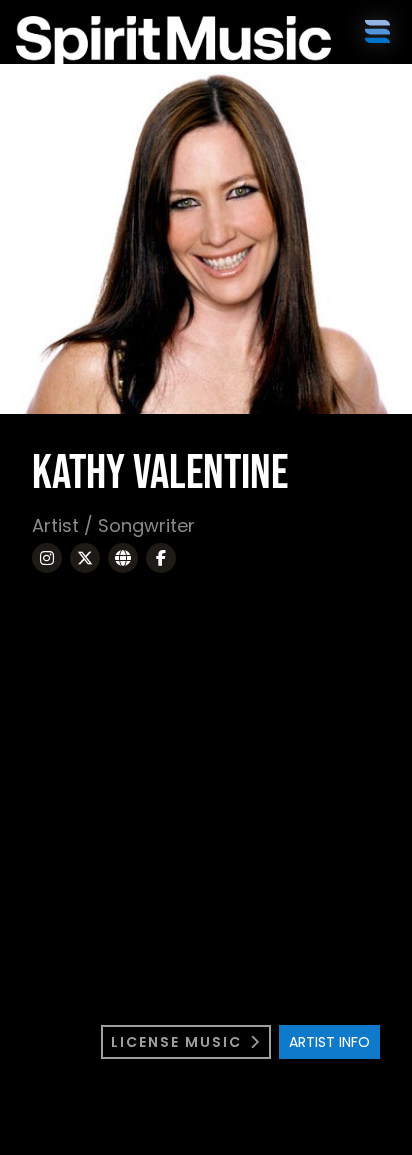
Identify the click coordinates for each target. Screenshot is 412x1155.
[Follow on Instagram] (47, 558)
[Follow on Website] (123, 558)
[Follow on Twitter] (85, 558)
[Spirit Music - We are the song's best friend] (119, 44)
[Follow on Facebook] (161, 558)
